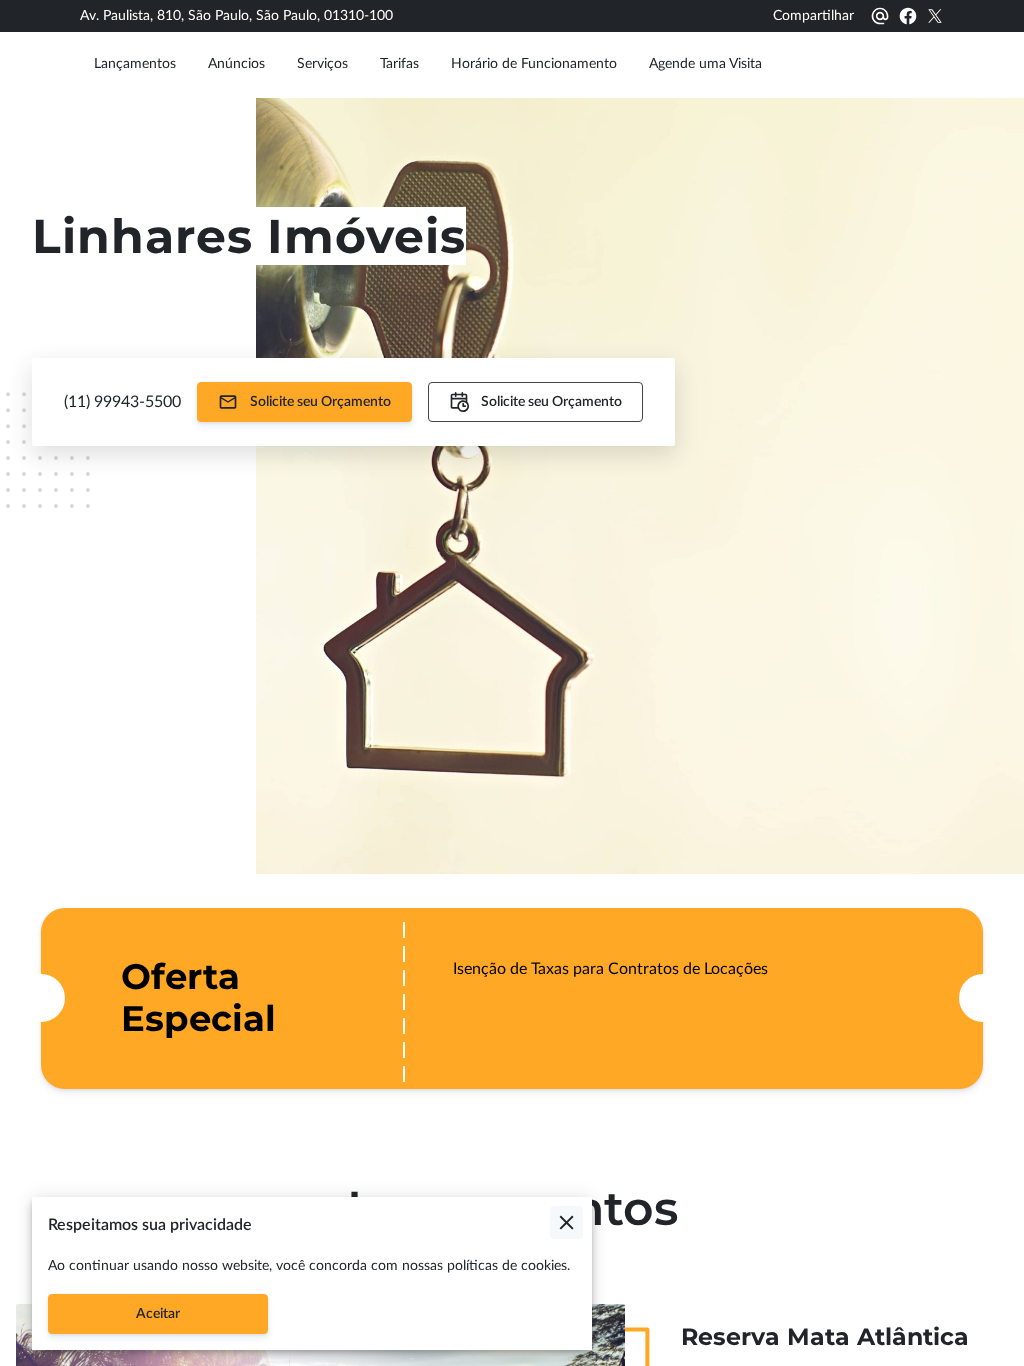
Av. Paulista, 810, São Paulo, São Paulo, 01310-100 (236, 16)
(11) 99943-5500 (122, 402)
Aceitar (158, 1314)
